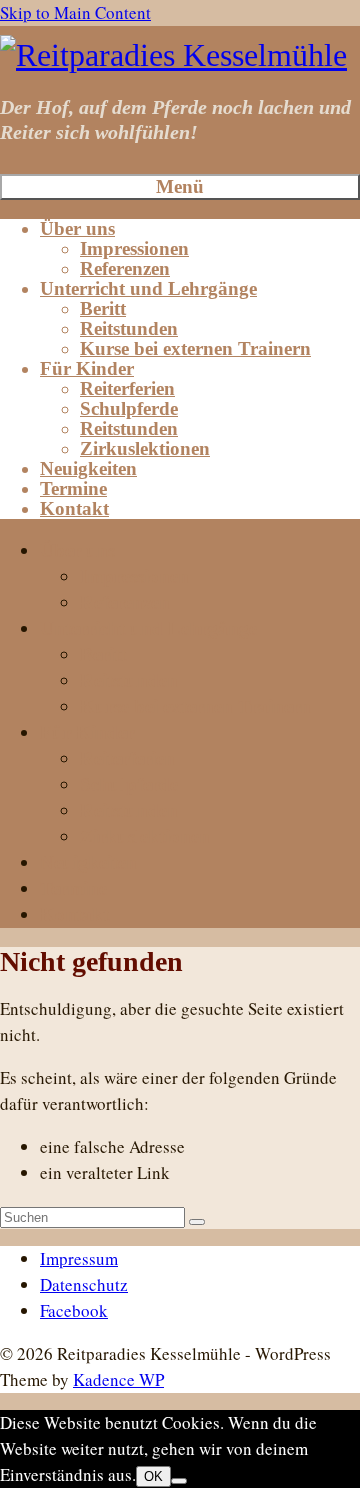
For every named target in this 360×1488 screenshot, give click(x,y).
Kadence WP (118, 1379)
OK (153, 1476)
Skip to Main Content (75, 12)
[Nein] (179, 1481)
